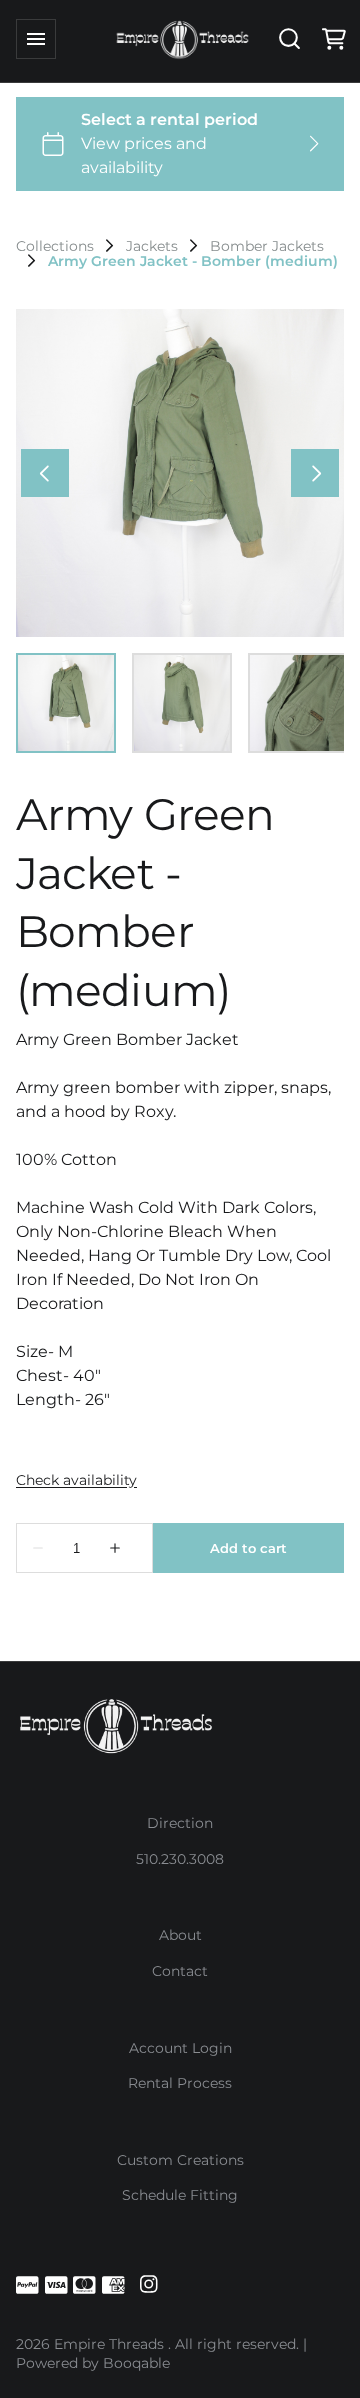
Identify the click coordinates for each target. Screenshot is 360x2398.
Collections (55, 246)
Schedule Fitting (180, 2195)
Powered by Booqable (93, 2363)
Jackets (152, 246)
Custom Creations (180, 2160)
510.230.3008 (180, 1859)
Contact (180, 1971)
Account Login (180, 2048)
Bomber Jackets (267, 246)
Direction (180, 1823)
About (180, 1935)
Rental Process (180, 2083)
